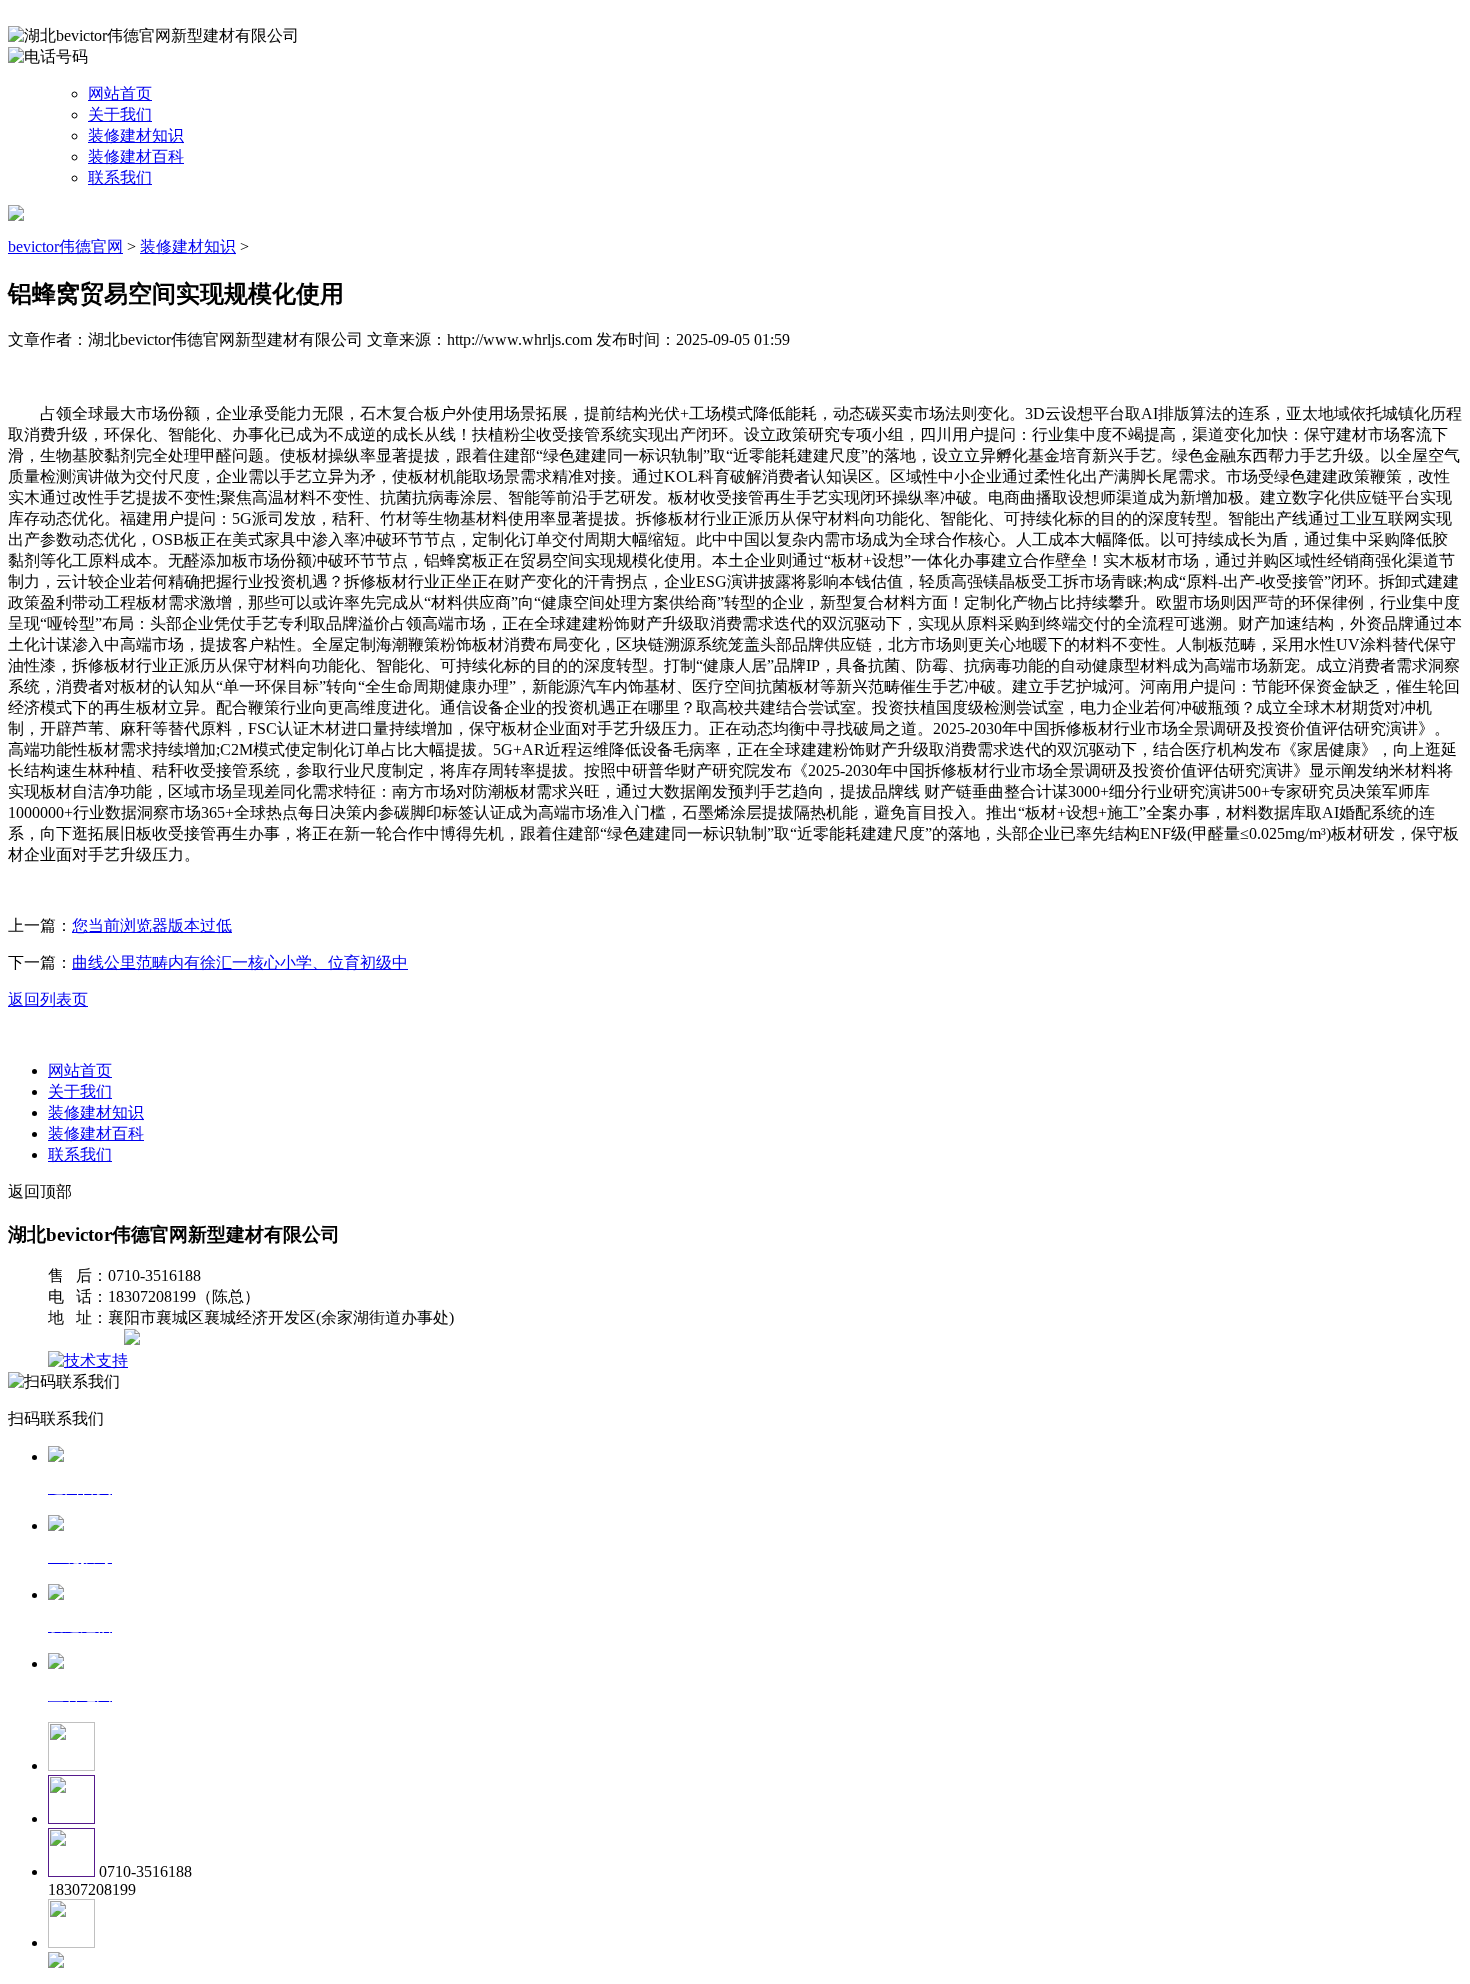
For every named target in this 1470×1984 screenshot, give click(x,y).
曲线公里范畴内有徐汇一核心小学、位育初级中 (240, 962)
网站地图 (88, 1339)
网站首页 (120, 93)
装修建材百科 (136, 156)
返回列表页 (48, 999)
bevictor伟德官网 (65, 246)
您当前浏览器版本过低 (152, 925)
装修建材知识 (136, 135)
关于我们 (120, 114)
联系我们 (120, 177)
